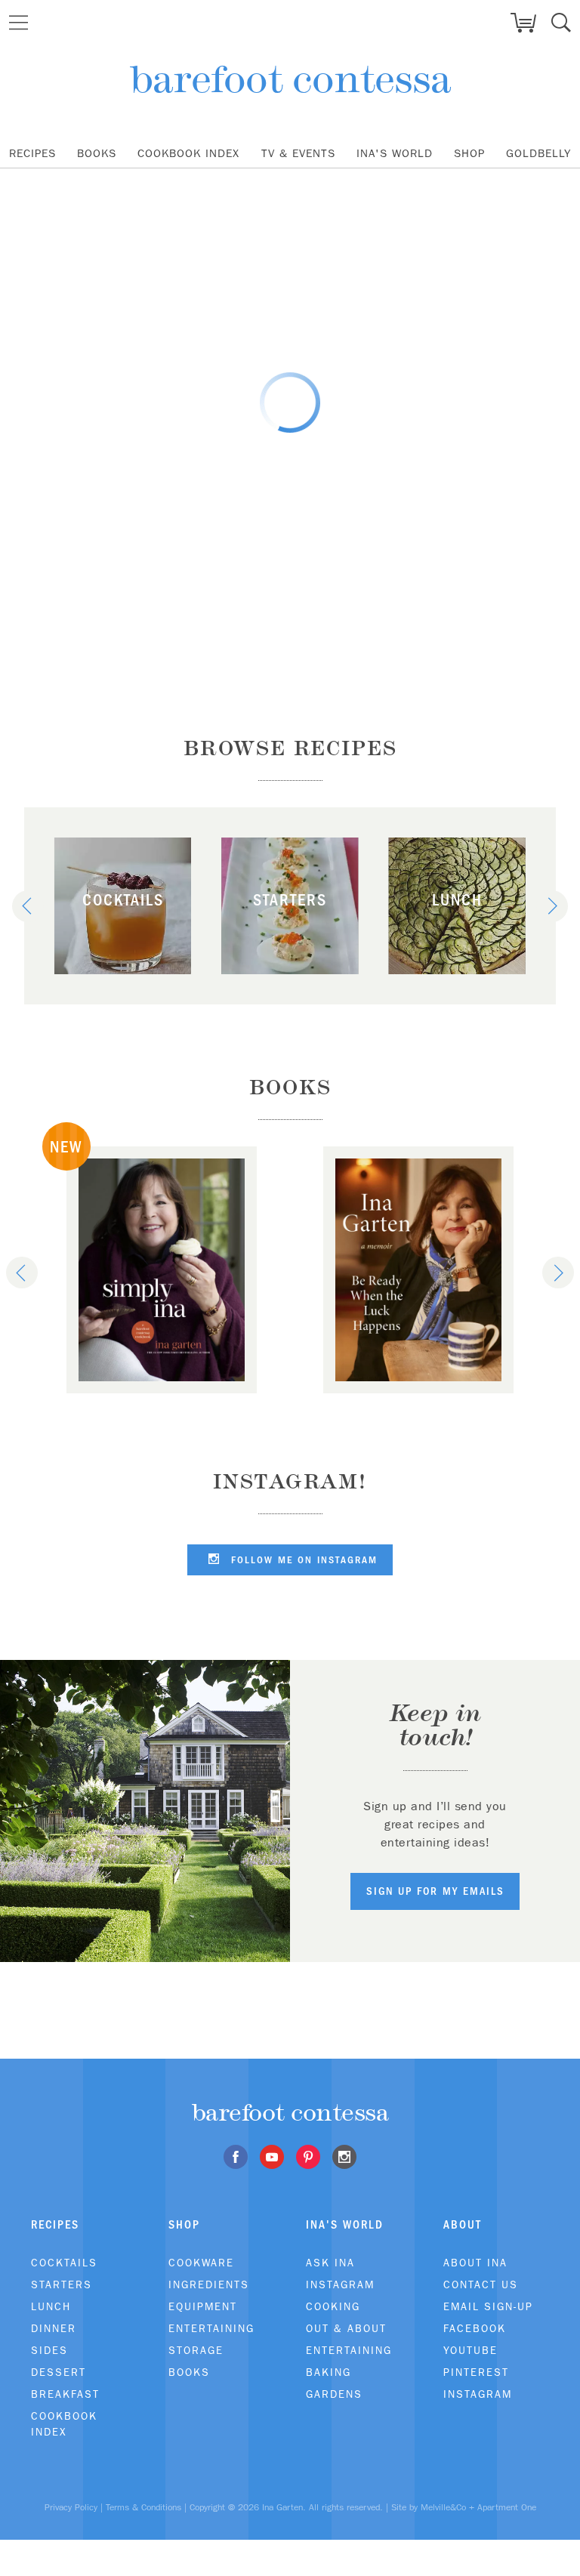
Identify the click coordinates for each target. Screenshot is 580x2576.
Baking (329, 2372)
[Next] (552, 906)
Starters (62, 2284)
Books (97, 153)
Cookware (201, 2263)
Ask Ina (330, 2263)
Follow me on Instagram (302, 1560)
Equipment (203, 2306)
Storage (196, 2350)
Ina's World (395, 153)
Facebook (475, 2328)
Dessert (59, 2372)
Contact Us (481, 2284)
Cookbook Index (188, 153)
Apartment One (507, 2507)
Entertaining (211, 2328)
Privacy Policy (71, 2507)
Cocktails (64, 2263)
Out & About (346, 2328)
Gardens (334, 2394)
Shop (469, 153)
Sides (49, 2350)
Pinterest (476, 2372)
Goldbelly (538, 153)
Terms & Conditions (143, 2507)
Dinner (54, 2328)
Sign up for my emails (435, 1891)
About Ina (475, 2263)
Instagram (340, 2284)
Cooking (333, 2306)
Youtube (470, 2350)
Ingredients (209, 2284)
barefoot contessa (290, 79)
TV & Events (298, 153)
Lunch (51, 2306)
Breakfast (65, 2394)
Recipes (32, 153)
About (463, 2224)
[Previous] (28, 906)
